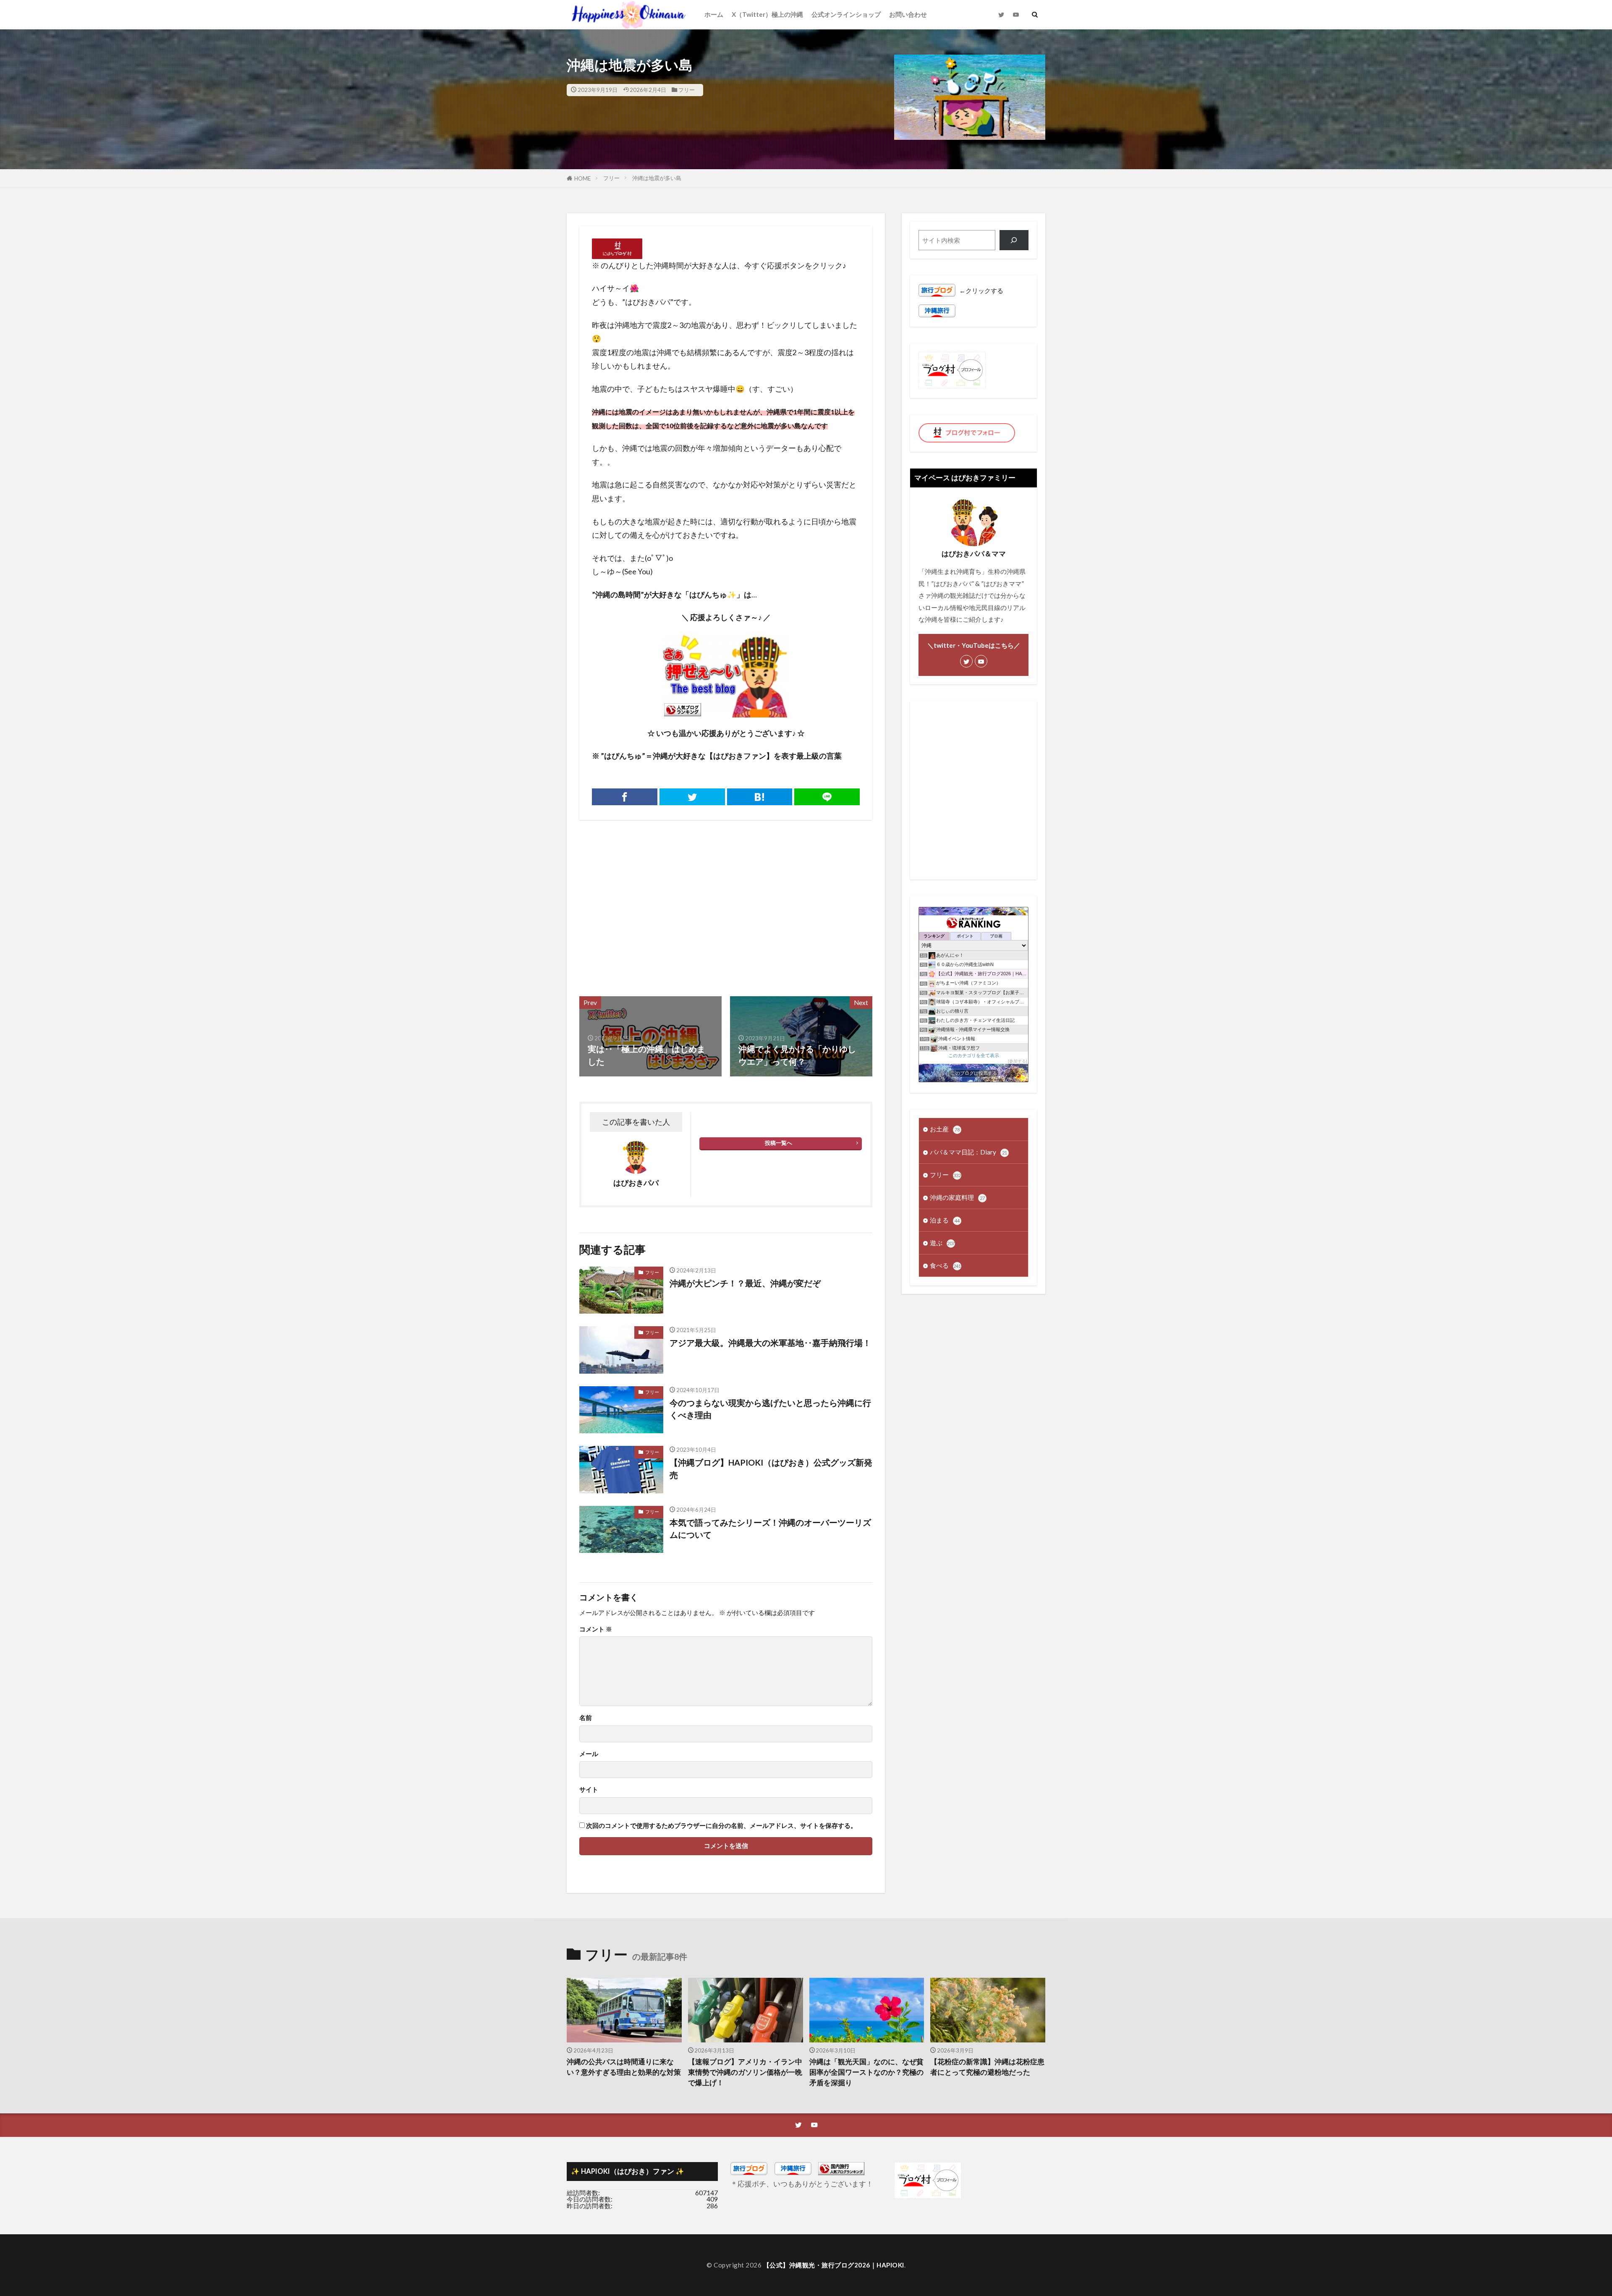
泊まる (945, 1220)
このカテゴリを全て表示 (974, 1055)
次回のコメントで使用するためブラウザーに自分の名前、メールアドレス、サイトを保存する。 (721, 1826)
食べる (945, 1265)
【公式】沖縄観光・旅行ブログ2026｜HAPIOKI (834, 2265)
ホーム (714, 14)
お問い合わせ (908, 14)
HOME (582, 178)
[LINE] (827, 797)
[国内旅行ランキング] (841, 2173)
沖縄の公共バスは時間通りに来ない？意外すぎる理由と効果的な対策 (624, 2067)
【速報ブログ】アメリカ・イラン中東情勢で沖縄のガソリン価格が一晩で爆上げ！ (745, 2072)
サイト (589, 1789)
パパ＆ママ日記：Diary (968, 1152)
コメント (596, 1629)
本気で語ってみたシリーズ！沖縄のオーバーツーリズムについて (770, 1529)
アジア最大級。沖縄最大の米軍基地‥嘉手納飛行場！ (770, 1343)
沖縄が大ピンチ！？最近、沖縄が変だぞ (745, 1283)
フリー (687, 90)
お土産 (945, 1129)
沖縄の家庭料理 (957, 1197)
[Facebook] (625, 797)
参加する (1018, 1061)
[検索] (1014, 240)
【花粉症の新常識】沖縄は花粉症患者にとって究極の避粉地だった (987, 2067)
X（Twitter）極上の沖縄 (767, 14)
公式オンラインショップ (846, 14)
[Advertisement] (652, 904)
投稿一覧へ (779, 1143)
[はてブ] (760, 797)
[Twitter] (692, 797)
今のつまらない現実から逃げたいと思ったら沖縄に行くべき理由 (770, 1409)
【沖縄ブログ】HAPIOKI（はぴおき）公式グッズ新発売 (771, 1469)
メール (589, 1754)
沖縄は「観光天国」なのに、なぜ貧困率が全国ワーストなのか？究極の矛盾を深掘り (866, 2072)
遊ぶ (942, 1243)
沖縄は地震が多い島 (657, 178)
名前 (586, 1718)
